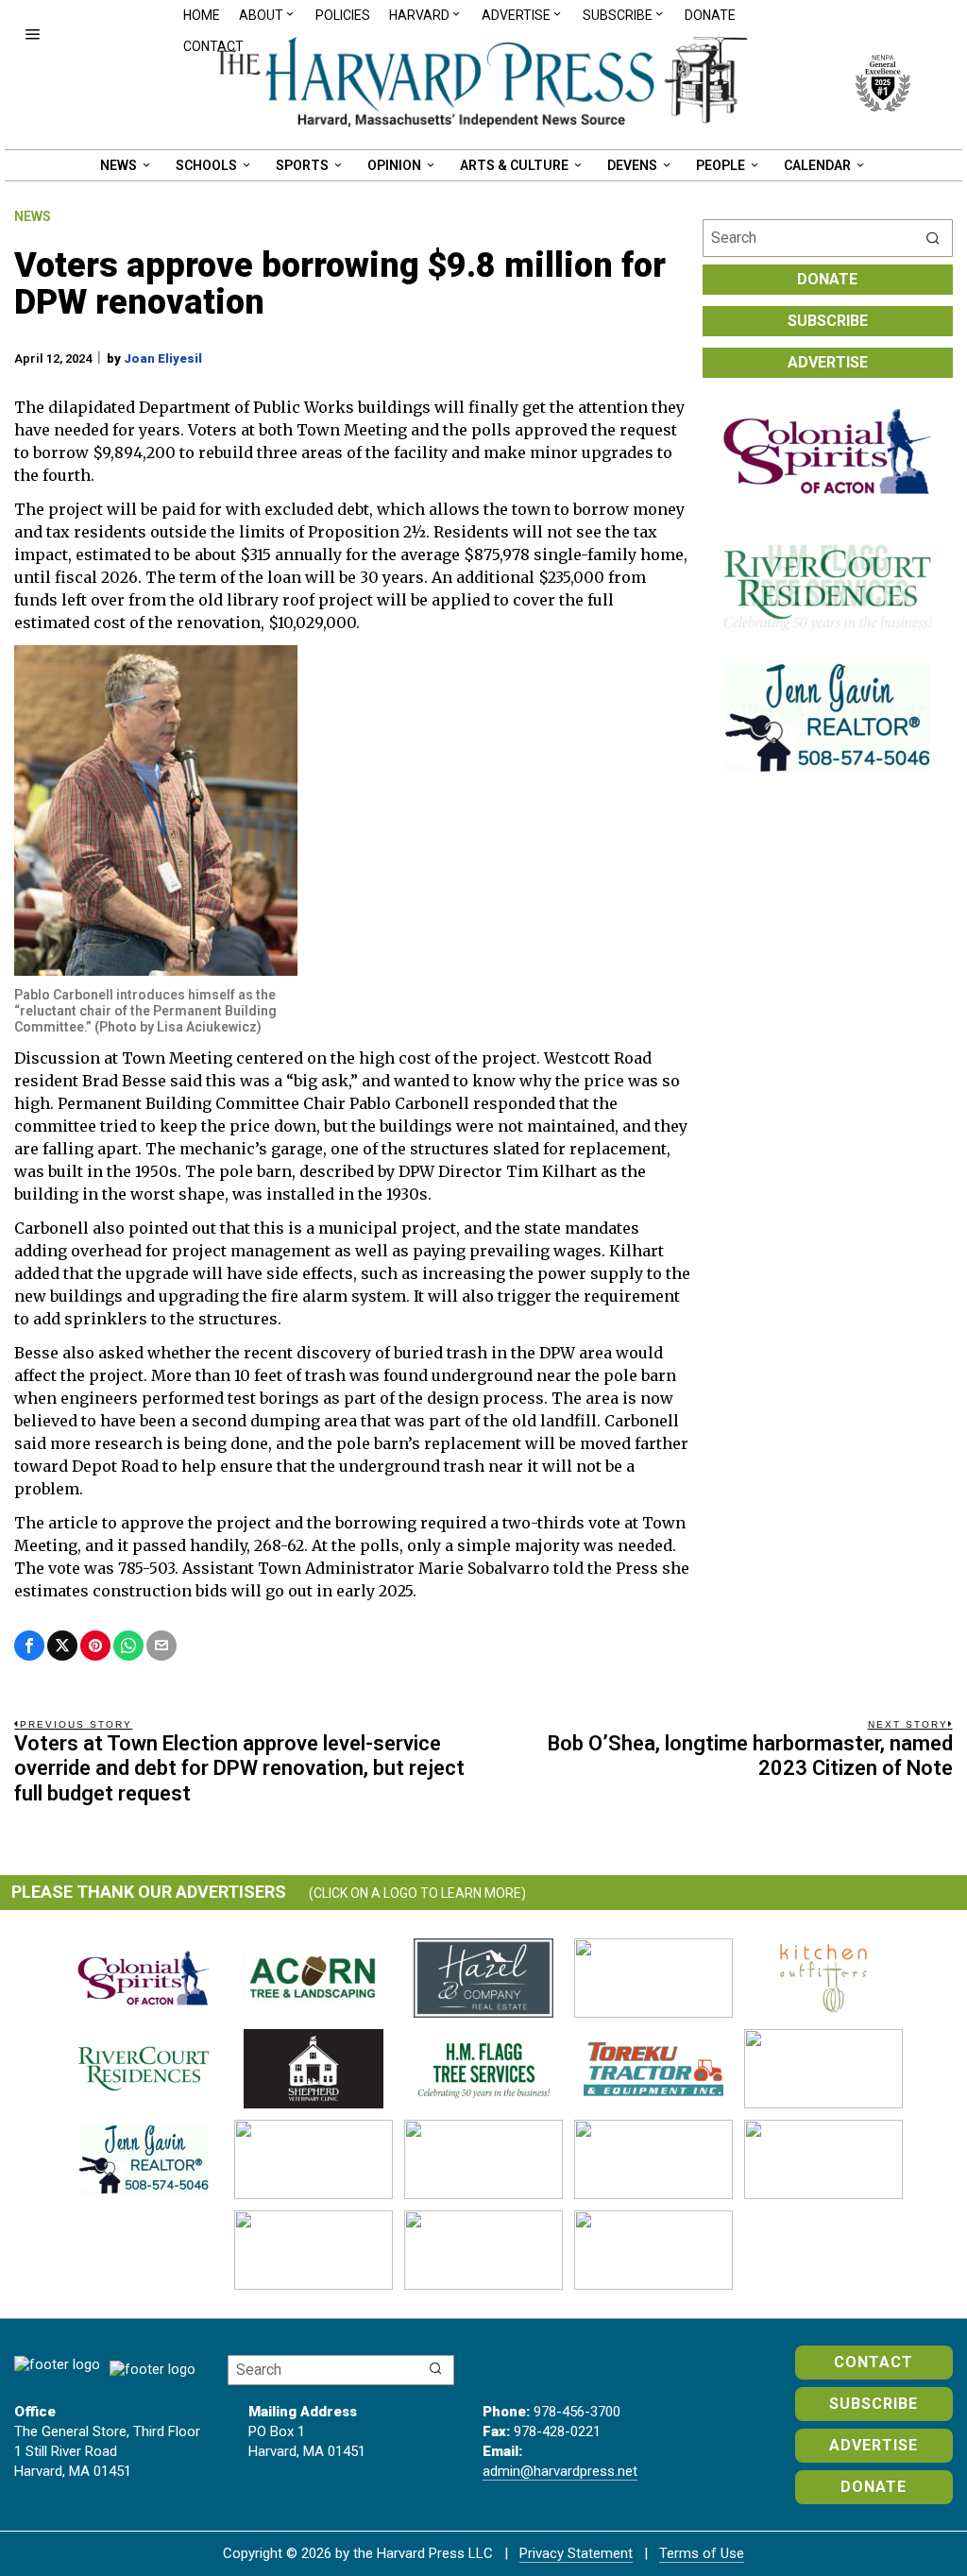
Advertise (828, 362)
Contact (213, 46)
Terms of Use (702, 2553)
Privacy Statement (576, 2553)
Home (202, 15)
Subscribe (828, 321)
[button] (934, 238)
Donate (710, 15)
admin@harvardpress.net (560, 2471)
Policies (343, 15)
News (33, 216)
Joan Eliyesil (163, 358)
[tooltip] (29, 1646)
